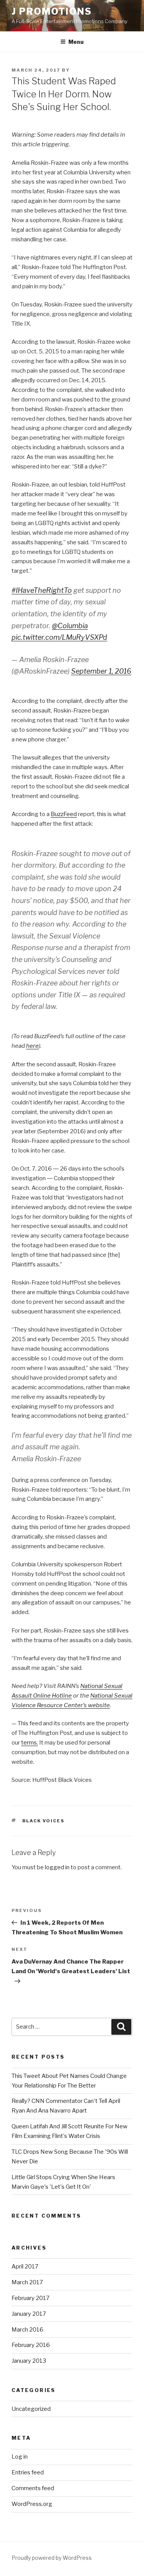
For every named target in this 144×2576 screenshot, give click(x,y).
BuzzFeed (64, 814)
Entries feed (28, 2472)
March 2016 (27, 2330)
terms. (30, 1743)
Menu (76, 42)
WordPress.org (32, 2504)
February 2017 (31, 2298)
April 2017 (25, 2267)
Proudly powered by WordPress (52, 2558)
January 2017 (29, 2314)
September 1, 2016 (101, 671)
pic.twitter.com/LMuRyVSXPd (59, 637)
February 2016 (31, 2345)
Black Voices (44, 1821)
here (32, 1046)
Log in (20, 2457)
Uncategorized (31, 2409)
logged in (57, 1867)
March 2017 (27, 2282)
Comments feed (33, 2488)
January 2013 (29, 2361)
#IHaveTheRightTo (42, 590)
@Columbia (70, 626)
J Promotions (52, 11)
